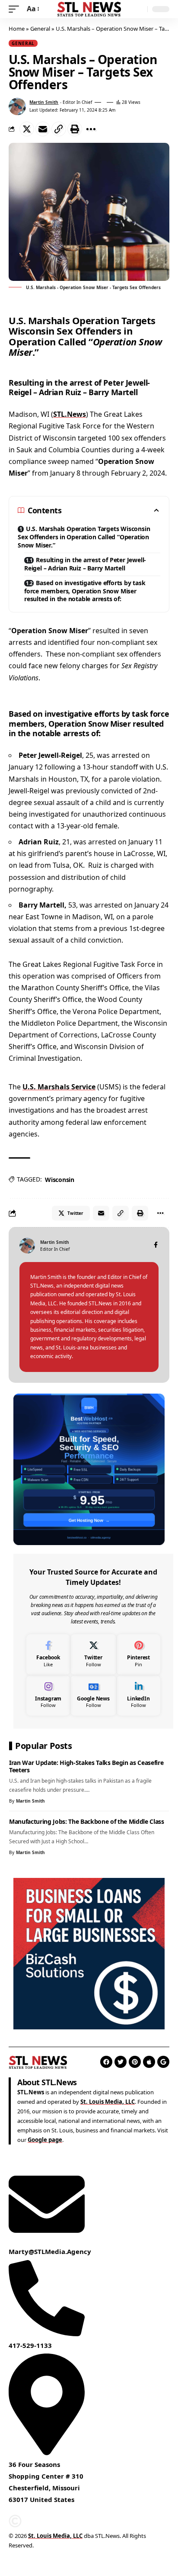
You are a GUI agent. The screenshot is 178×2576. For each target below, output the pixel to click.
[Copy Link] (59, 129)
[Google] (163, 2062)
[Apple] (149, 2062)
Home (17, 29)
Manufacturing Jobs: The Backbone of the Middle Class (87, 1821)
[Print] (75, 129)
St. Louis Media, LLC (108, 2102)
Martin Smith (44, 102)
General (40, 29)
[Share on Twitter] (27, 129)
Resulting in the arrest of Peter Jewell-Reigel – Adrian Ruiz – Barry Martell (85, 564)
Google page (45, 2140)
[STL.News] (89, 9)
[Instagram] (48, 1695)
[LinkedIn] (138, 1695)
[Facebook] (156, 1245)
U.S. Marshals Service (59, 1087)
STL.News (70, 414)
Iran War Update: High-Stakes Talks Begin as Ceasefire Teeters (86, 1766)
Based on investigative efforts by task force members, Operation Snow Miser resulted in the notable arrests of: (85, 591)
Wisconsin (60, 1180)
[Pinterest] (138, 1654)
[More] (91, 129)
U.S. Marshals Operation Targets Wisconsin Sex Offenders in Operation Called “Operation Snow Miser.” (84, 537)
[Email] (43, 129)
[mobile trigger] (16, 9)
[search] (139, 9)
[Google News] (93, 1695)
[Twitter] (93, 1654)
